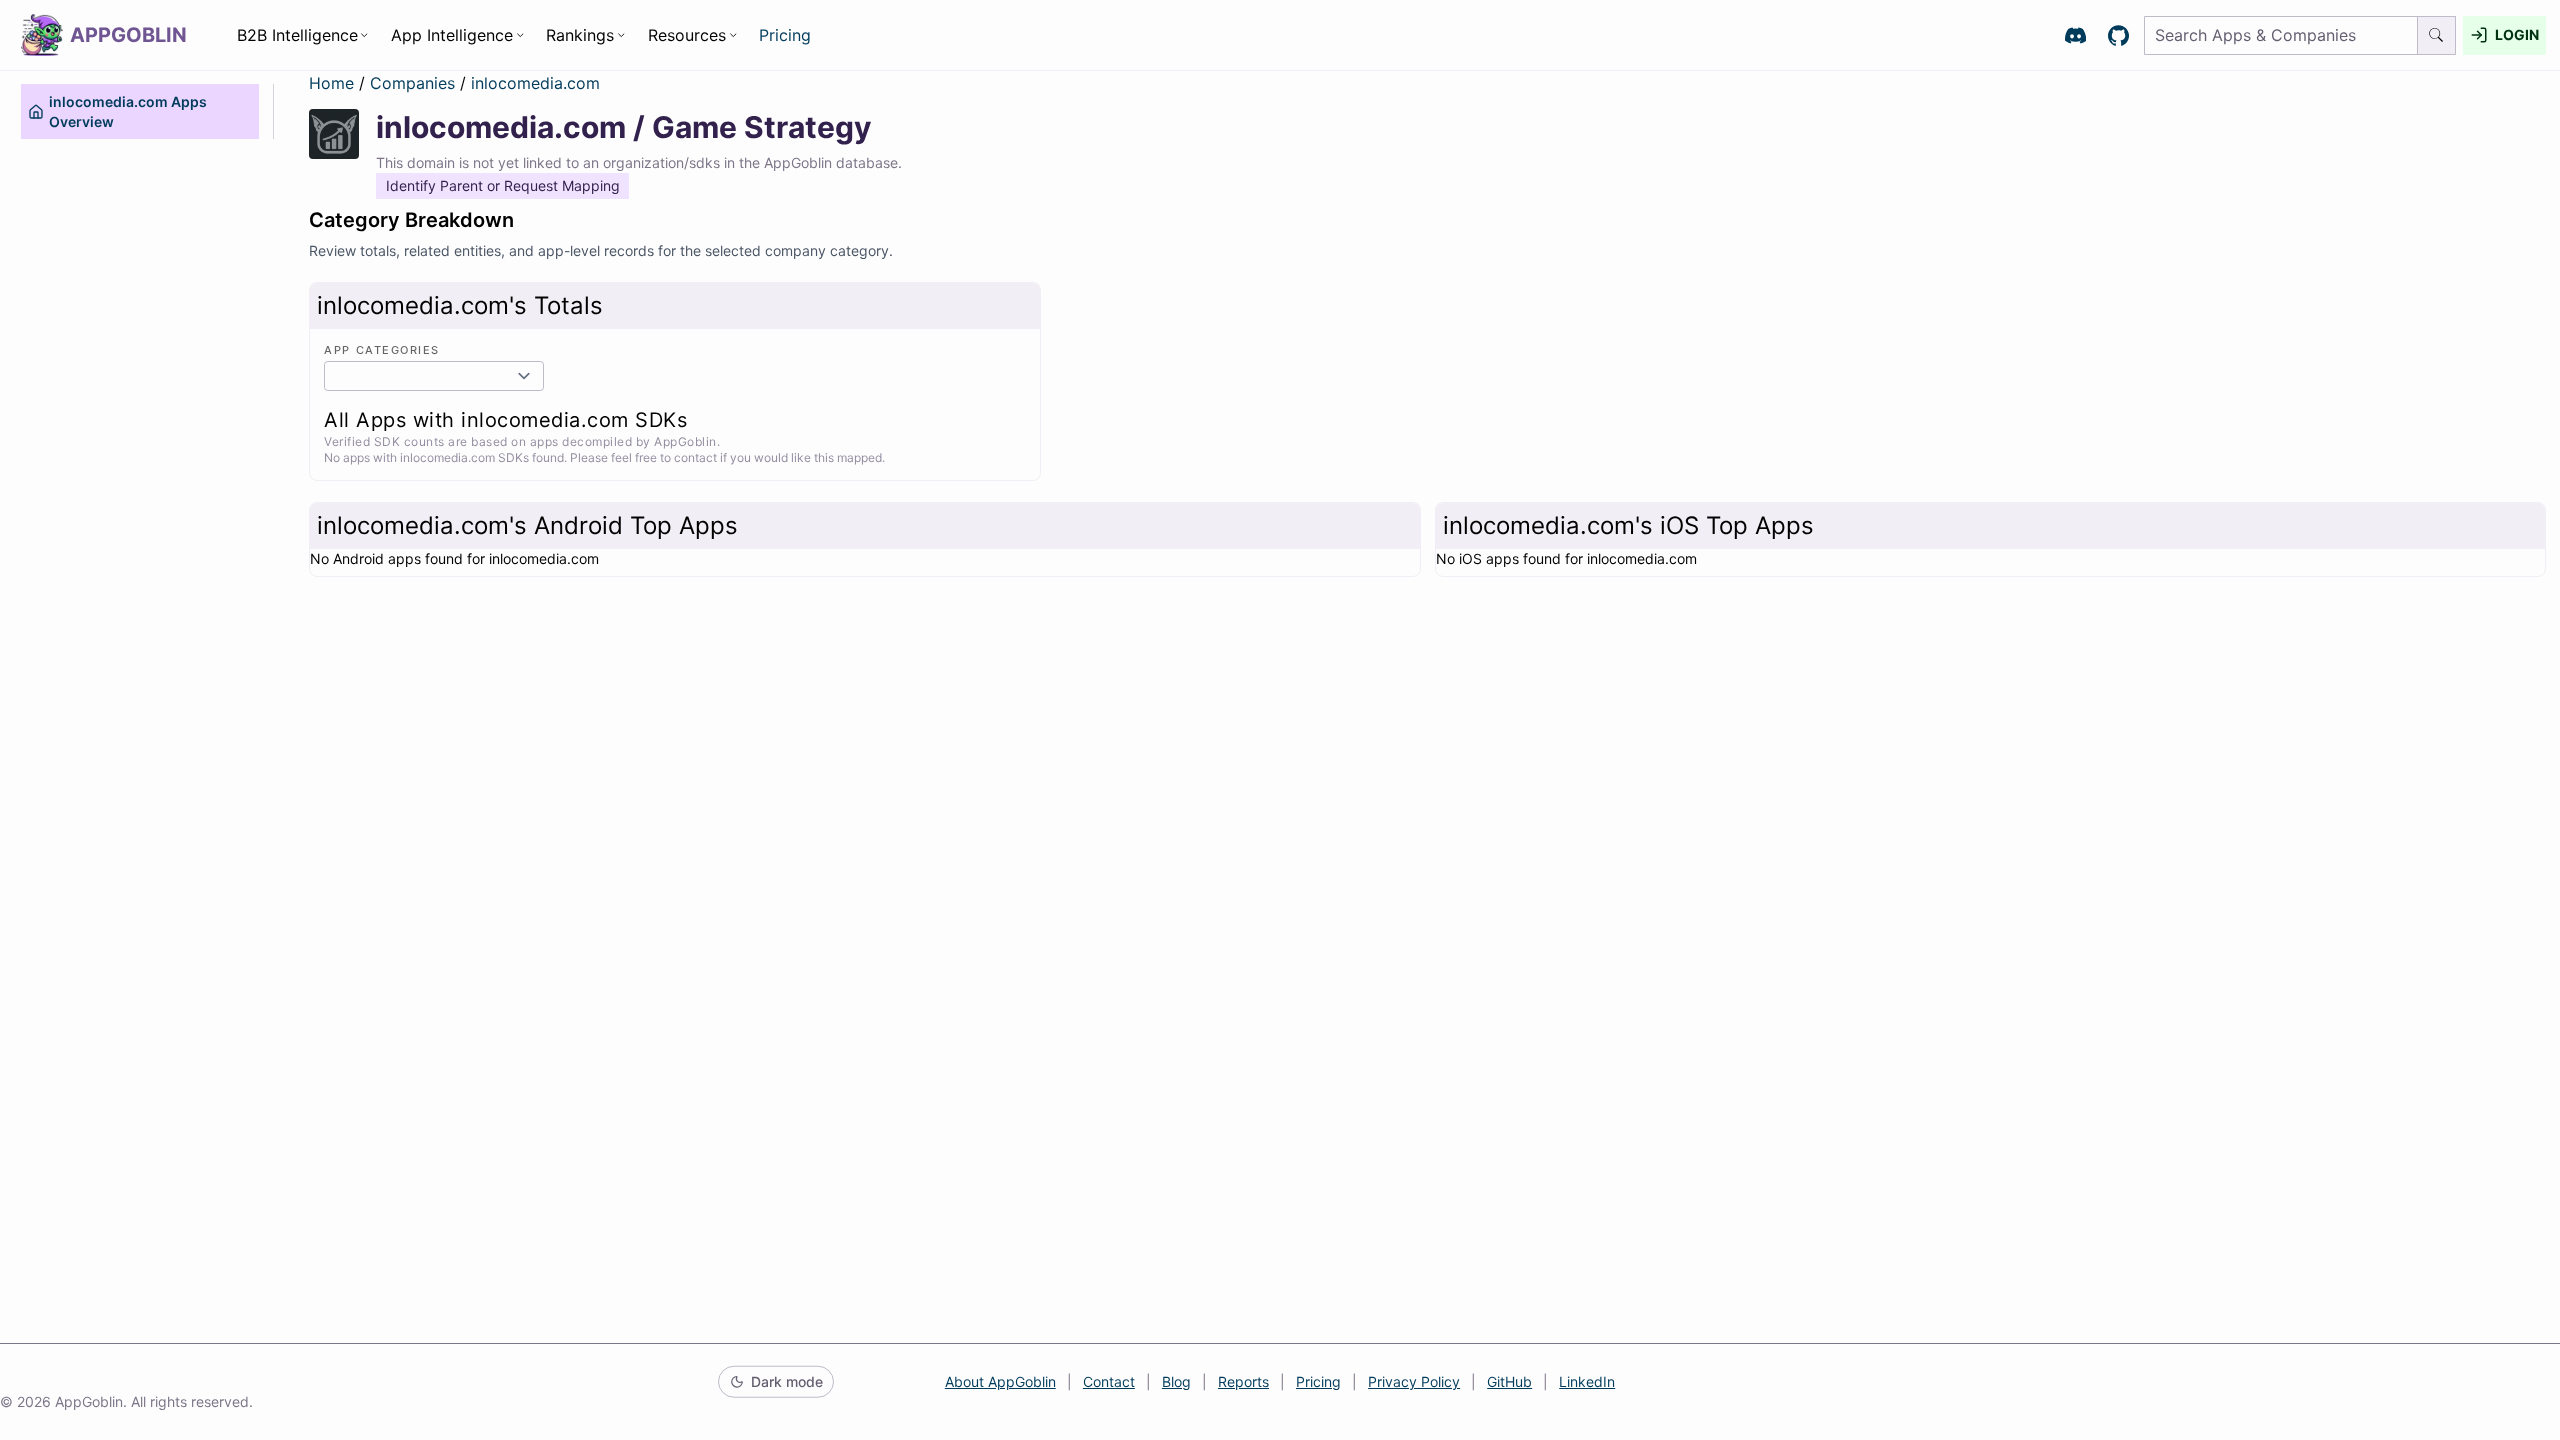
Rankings (580, 35)
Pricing (785, 35)
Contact (1109, 1381)
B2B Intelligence (297, 35)
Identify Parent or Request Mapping (503, 185)
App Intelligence (452, 35)
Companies (415, 83)
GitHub (1509, 1381)
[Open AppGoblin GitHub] (2118, 35)
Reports (1243, 1381)
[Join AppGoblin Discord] (2075, 35)
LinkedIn (1587, 1381)
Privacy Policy (1414, 1381)
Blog (1176, 1381)
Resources (687, 35)
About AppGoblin (1000, 1381)
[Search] (2437, 35)
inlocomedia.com (535, 83)
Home (331, 83)
